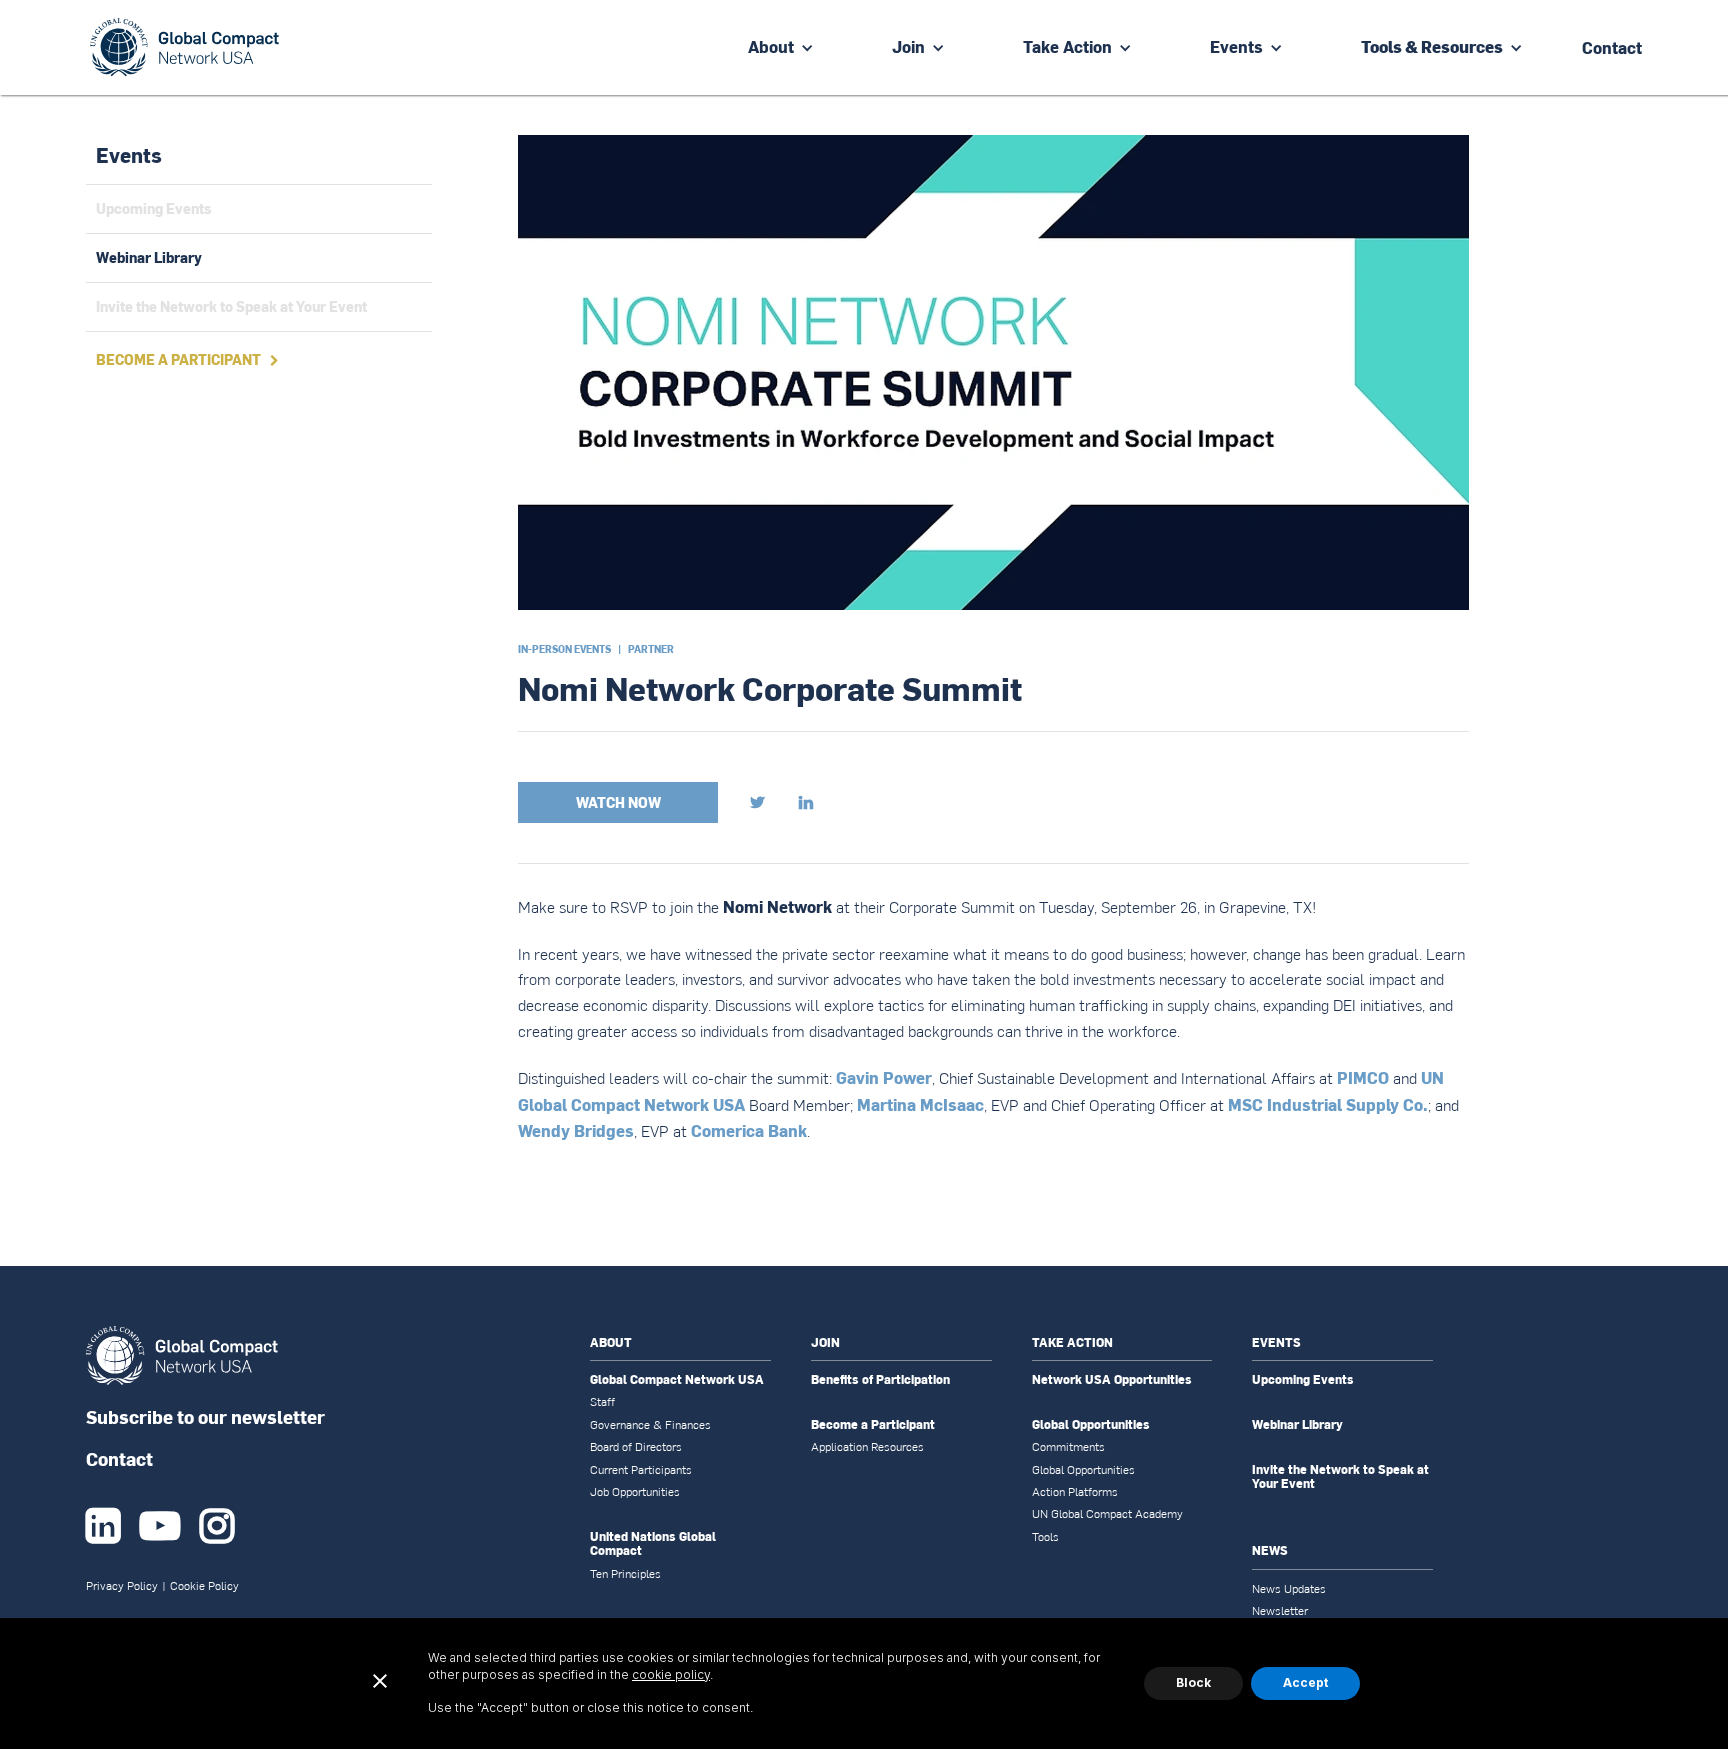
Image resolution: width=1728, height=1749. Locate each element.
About (771, 46)
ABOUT (611, 1342)
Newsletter (1280, 1611)
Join (908, 46)
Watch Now (618, 802)
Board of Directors (636, 1447)
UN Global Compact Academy (1107, 1514)
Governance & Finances (650, 1425)
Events (1236, 46)
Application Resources (867, 1447)
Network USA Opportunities (1112, 1380)
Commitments (1068, 1447)
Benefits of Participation (880, 1380)
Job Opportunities (635, 1492)
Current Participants (641, 1470)
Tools (1045, 1537)
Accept (1305, 1682)
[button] (781, 47)
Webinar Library (1297, 1425)
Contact (119, 1458)
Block (1193, 1682)
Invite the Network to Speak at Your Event (1340, 1477)
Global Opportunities (1091, 1425)
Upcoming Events (1303, 1380)
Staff (602, 1402)
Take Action (1067, 46)
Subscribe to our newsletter (205, 1416)
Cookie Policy (204, 1586)
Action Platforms (1075, 1492)
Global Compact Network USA (677, 1380)
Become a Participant (873, 1425)
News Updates (1289, 1589)
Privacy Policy (122, 1586)
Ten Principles (625, 1574)
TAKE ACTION (1072, 1342)
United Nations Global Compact (653, 1544)
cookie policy (671, 1674)
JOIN (825, 1342)
